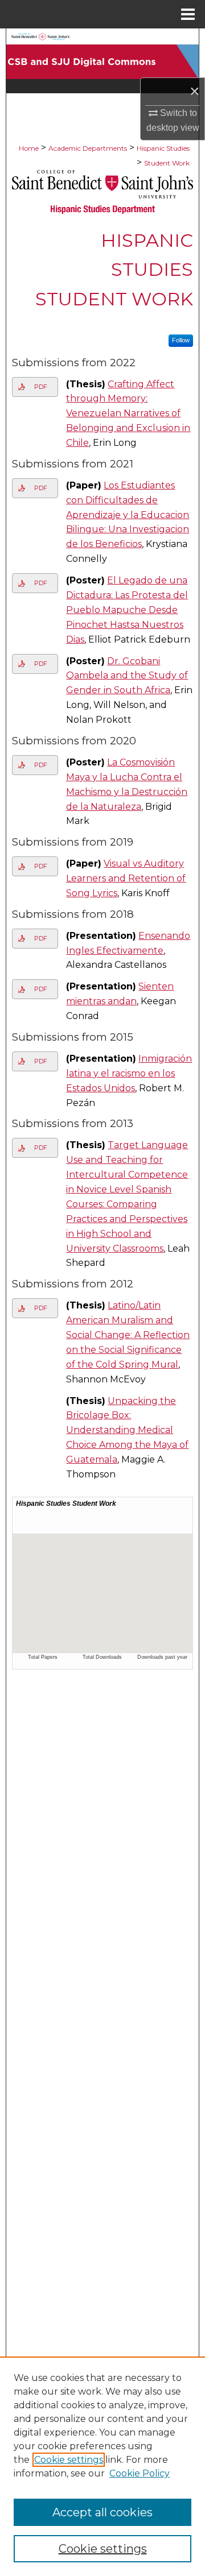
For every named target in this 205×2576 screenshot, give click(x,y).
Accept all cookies (102, 2512)
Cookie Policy (140, 2473)
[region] (102, 2466)
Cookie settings (69, 2460)
